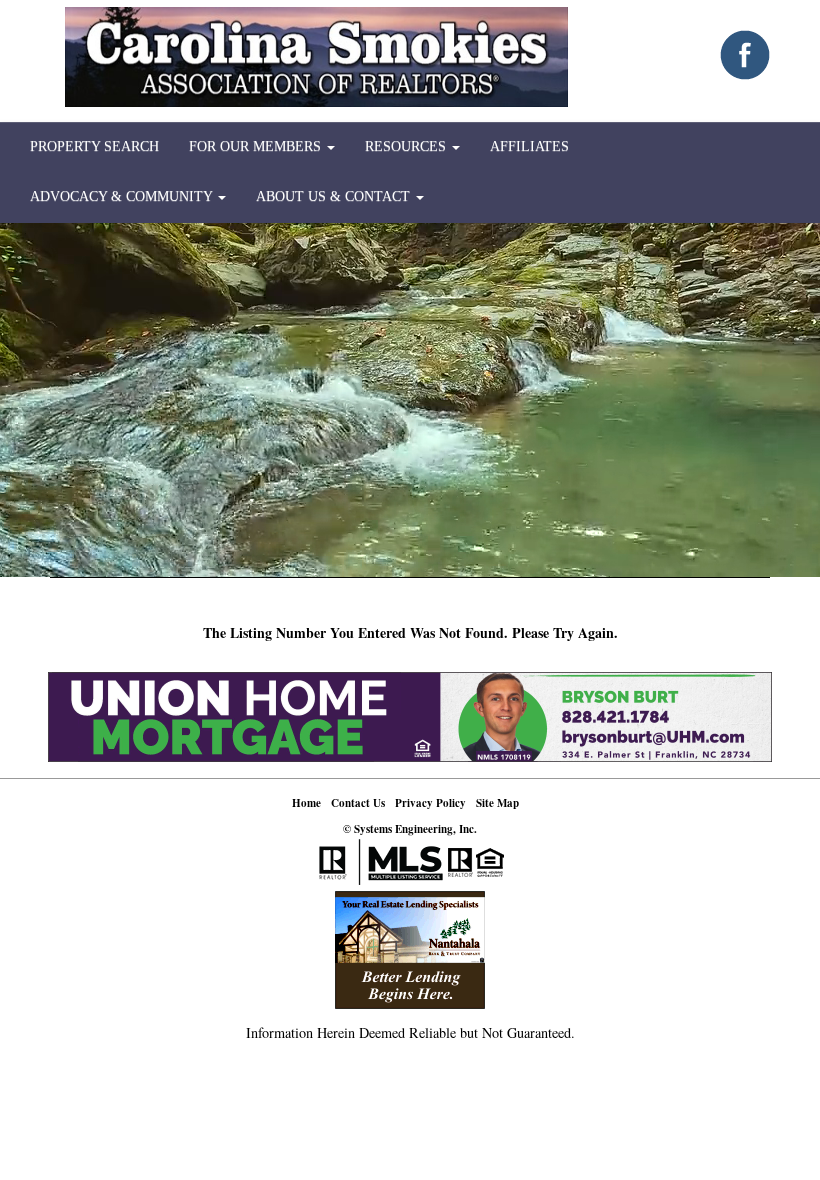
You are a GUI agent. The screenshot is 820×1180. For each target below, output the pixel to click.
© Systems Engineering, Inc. (410, 829)
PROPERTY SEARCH (94, 146)
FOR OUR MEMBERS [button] (257, 146)
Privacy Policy (430, 803)
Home (306, 803)
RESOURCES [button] (407, 146)
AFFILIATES (529, 146)
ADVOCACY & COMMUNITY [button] (123, 196)
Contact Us (358, 803)
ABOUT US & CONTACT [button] (335, 196)
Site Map (497, 803)
